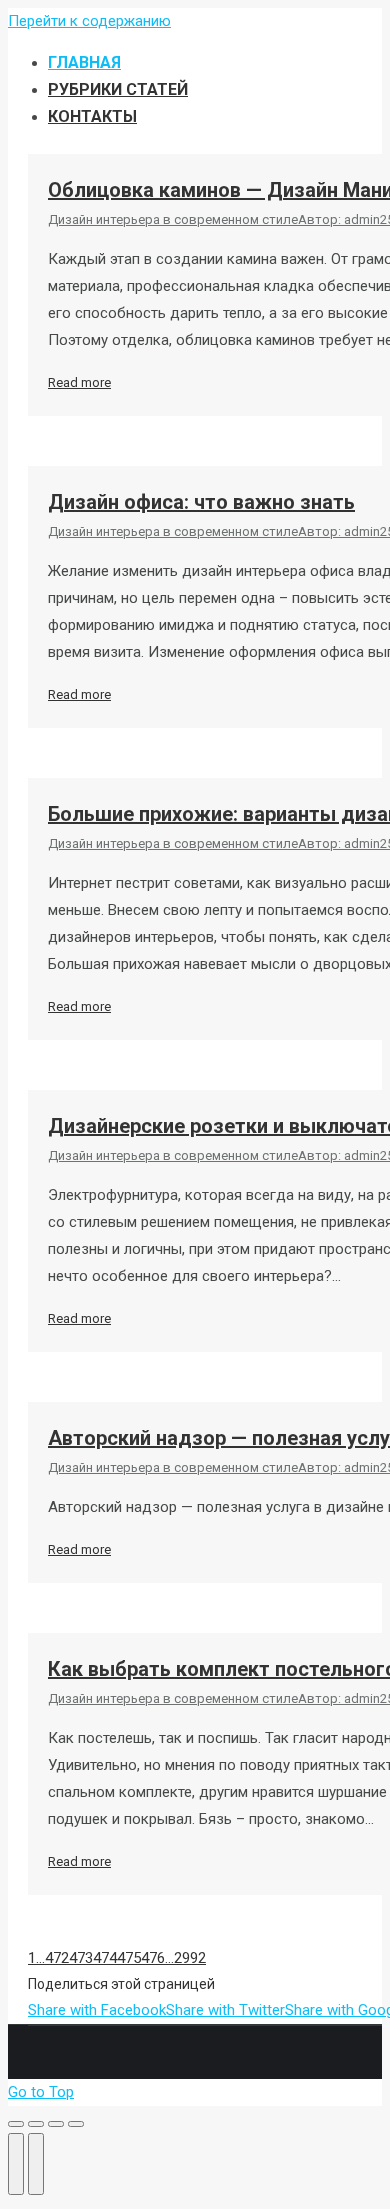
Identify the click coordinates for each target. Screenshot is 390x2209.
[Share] (36, 2124)
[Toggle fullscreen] (56, 2124)
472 (57, 1958)
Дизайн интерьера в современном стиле (173, 219)
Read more (79, 382)
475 (129, 1958)
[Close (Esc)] (16, 2124)
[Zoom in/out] (76, 2124)
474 (105, 1958)
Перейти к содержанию (89, 21)
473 (81, 1958)
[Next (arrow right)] (36, 2164)
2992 (190, 1958)
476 (153, 1958)
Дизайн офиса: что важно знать (201, 502)
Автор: (339, 219)
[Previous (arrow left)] (16, 2164)
